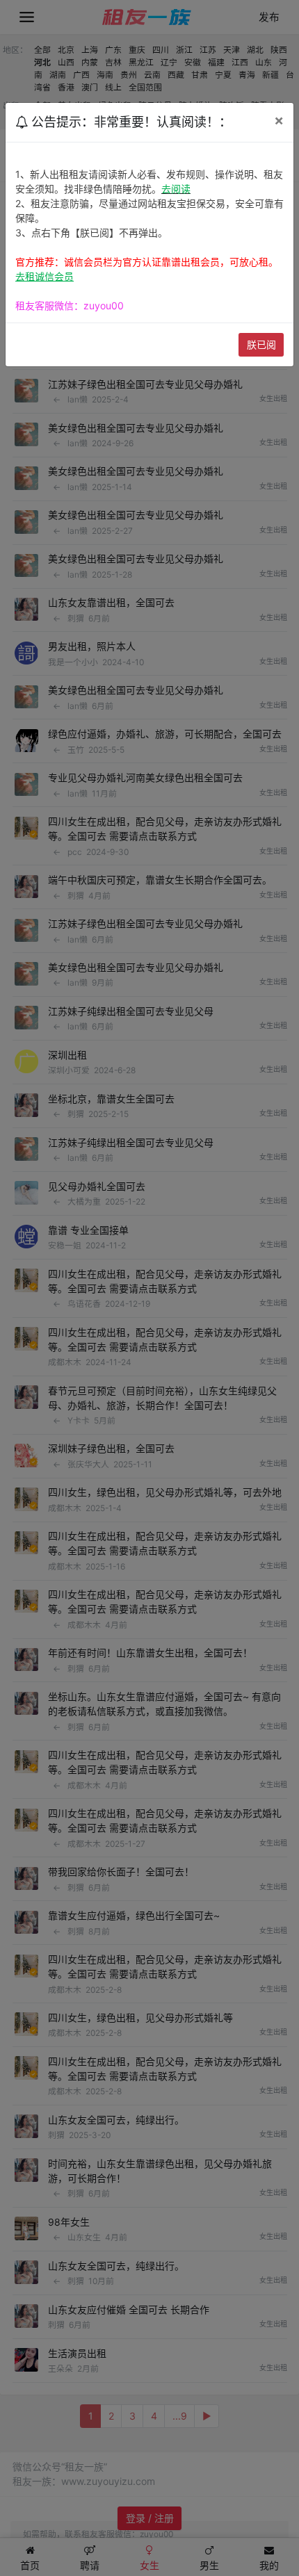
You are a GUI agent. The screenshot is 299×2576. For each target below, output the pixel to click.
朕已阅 (261, 344)
